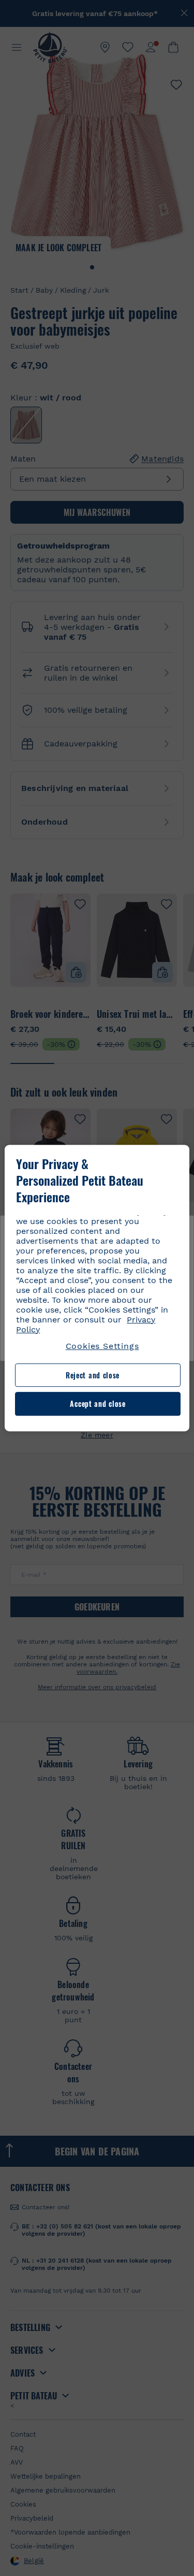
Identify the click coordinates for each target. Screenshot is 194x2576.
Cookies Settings (102, 1346)
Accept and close (98, 1404)
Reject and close (93, 1375)
